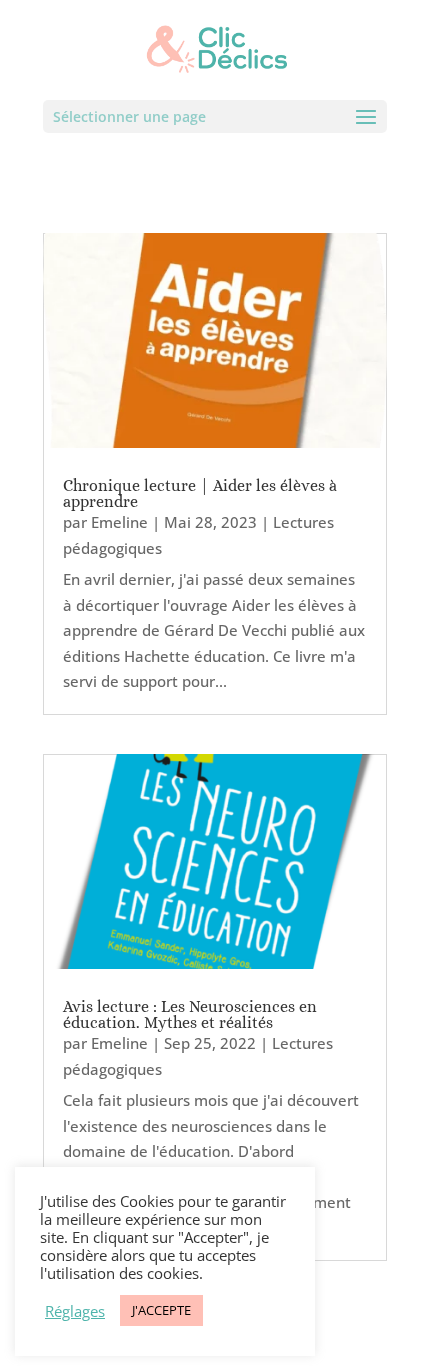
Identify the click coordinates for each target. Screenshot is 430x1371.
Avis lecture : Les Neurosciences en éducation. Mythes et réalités (190, 1014)
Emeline (119, 522)
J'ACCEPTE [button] (161, 1310)
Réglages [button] (75, 1311)
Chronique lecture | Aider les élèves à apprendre (200, 493)
